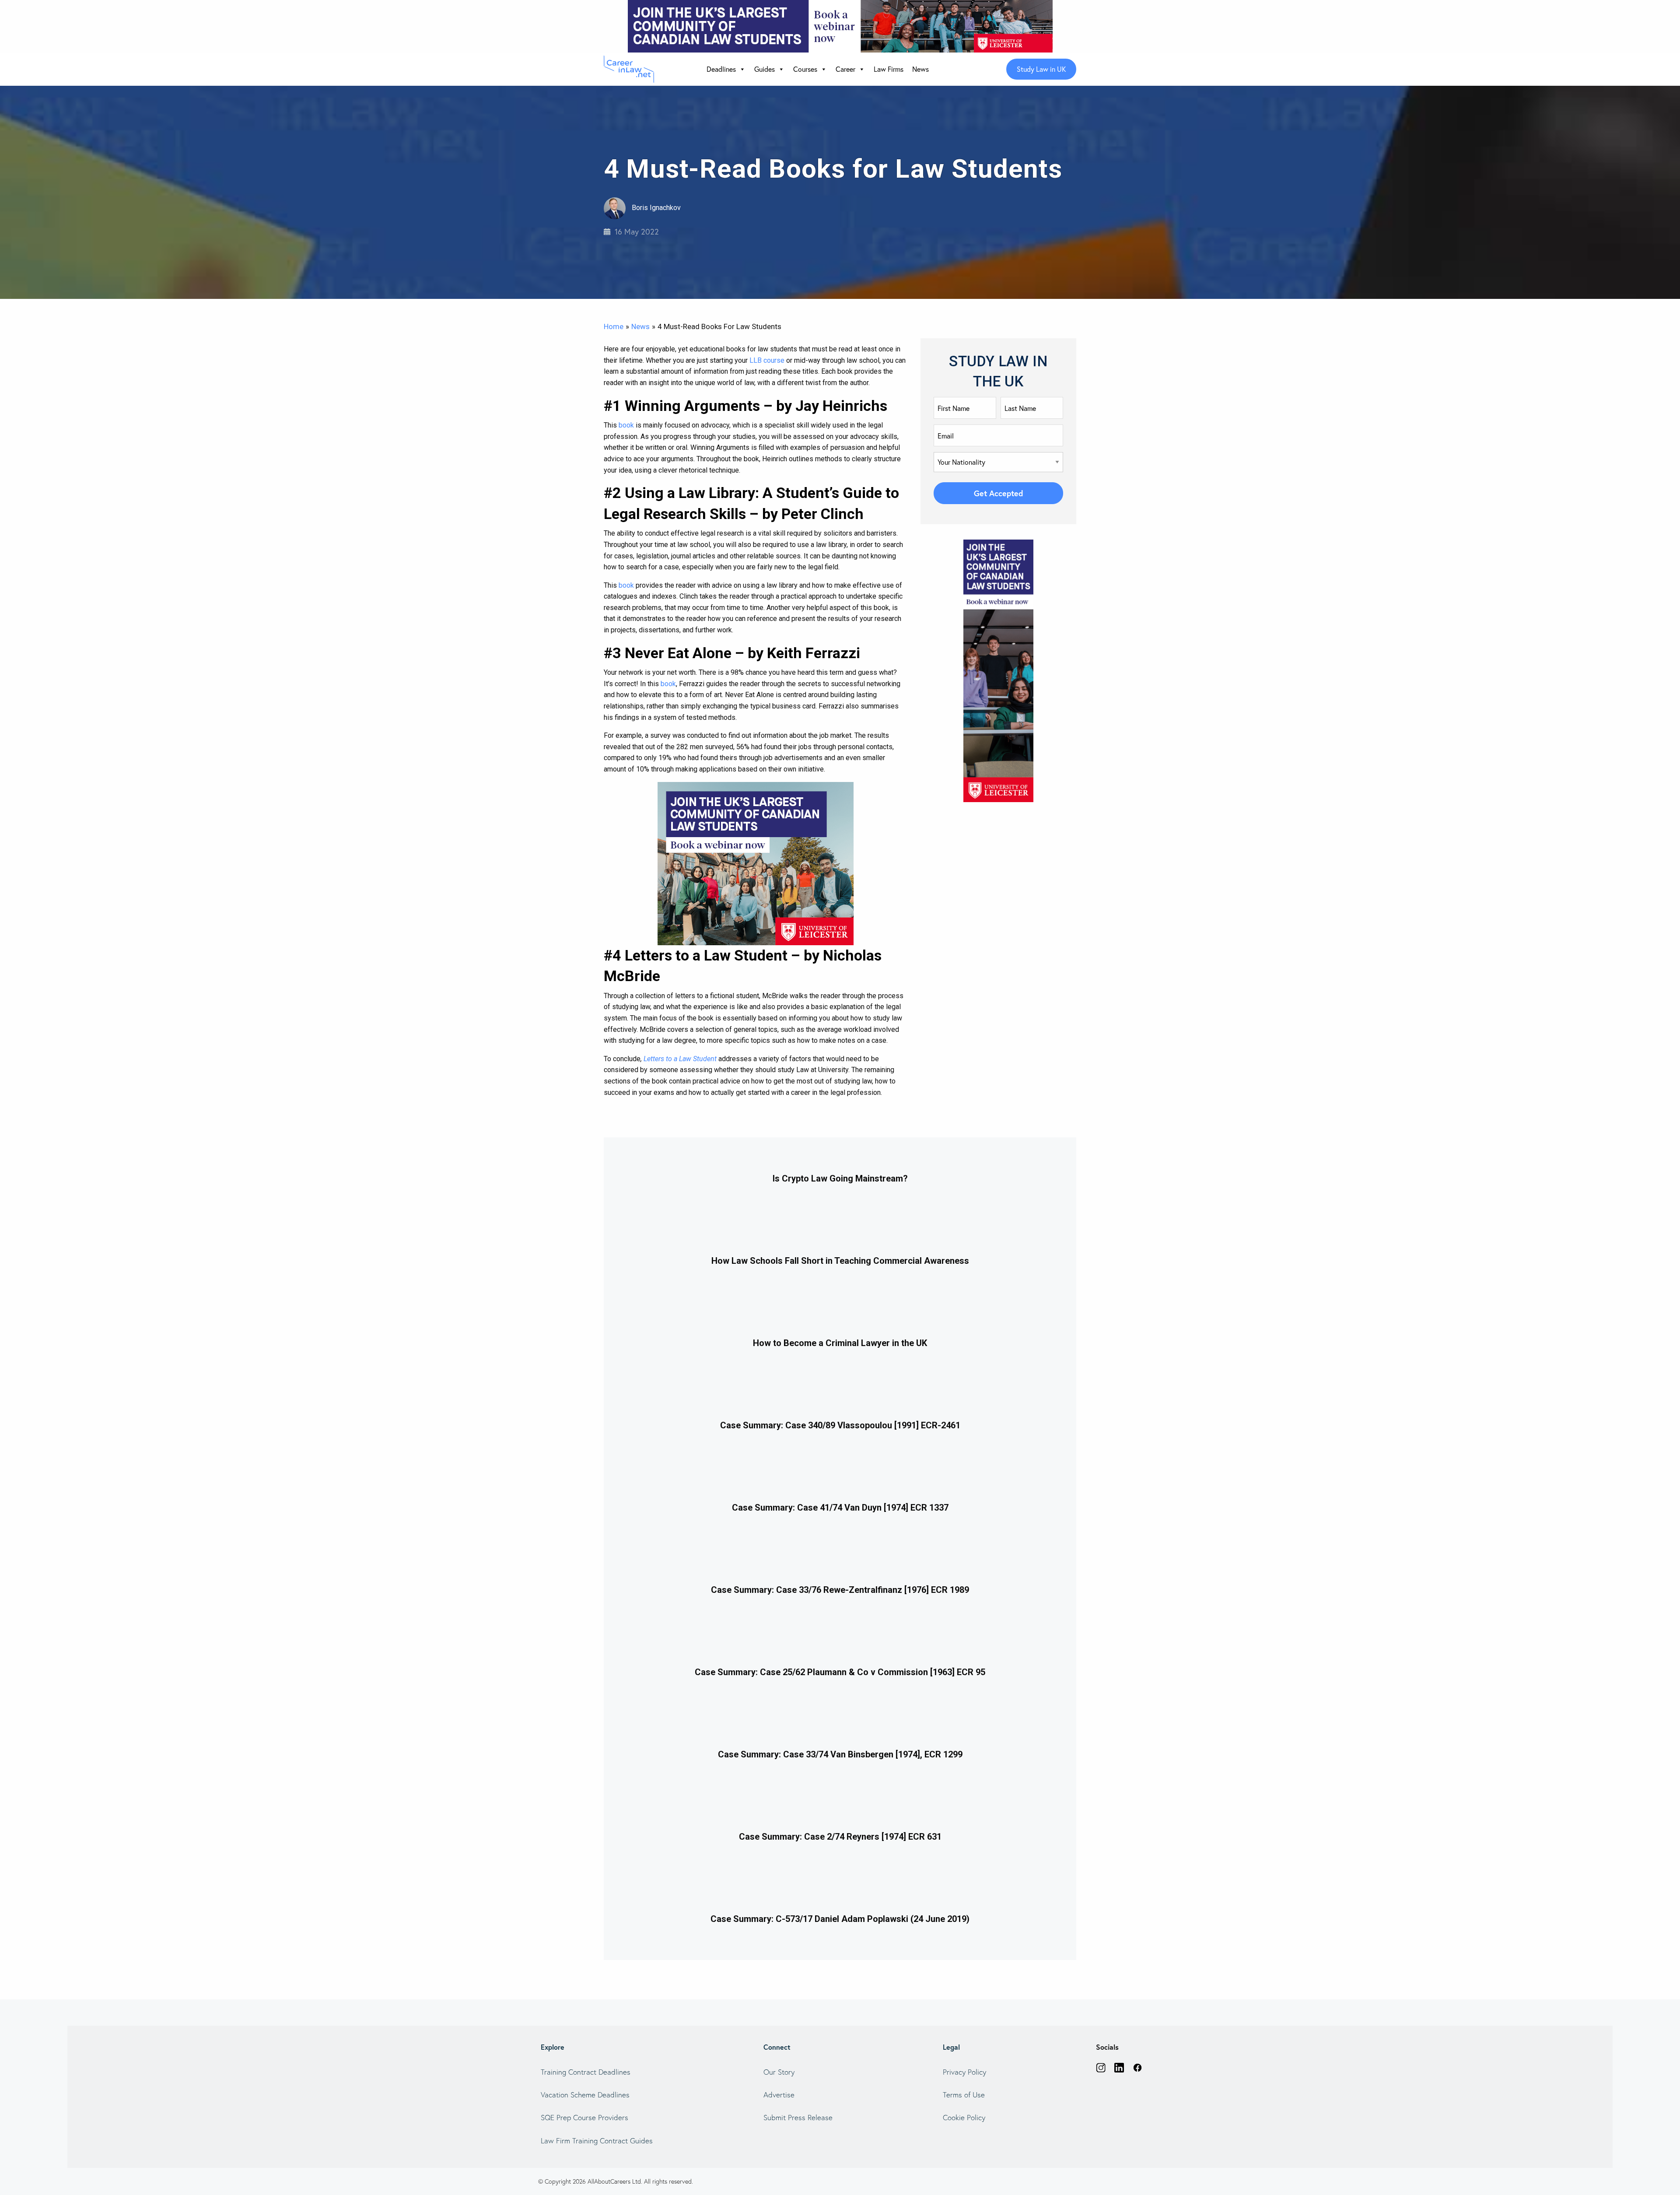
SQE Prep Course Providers (584, 2117)
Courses (805, 69)
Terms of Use (964, 2095)
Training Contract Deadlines (586, 2072)
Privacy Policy (964, 2072)
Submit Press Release (798, 2117)
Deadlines (721, 69)
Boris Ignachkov (655, 208)
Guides (765, 69)
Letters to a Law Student (680, 1059)
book (626, 425)
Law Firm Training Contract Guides (597, 2141)
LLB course (767, 360)
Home (614, 326)
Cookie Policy (964, 2117)
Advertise (779, 2095)
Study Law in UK (1041, 69)
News (920, 69)
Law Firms (889, 69)
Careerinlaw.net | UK (631, 69)
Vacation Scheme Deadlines (585, 2095)
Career (845, 69)
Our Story (779, 2072)
